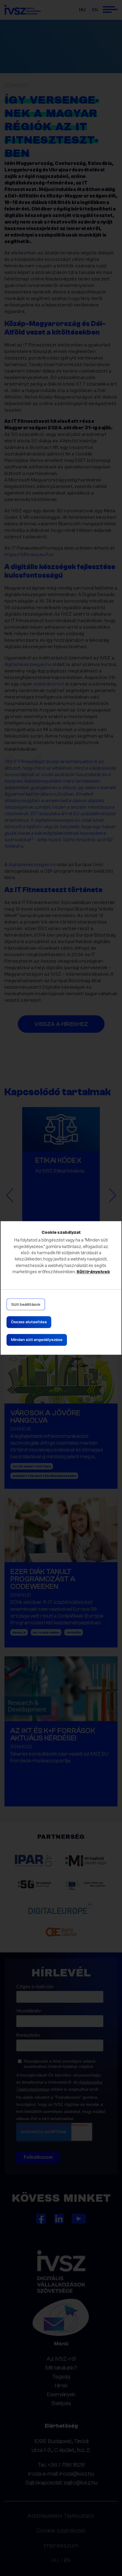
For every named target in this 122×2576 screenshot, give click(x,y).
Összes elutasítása (29, 1322)
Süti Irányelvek (93, 1272)
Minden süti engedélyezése (37, 1340)
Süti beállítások (26, 1305)
